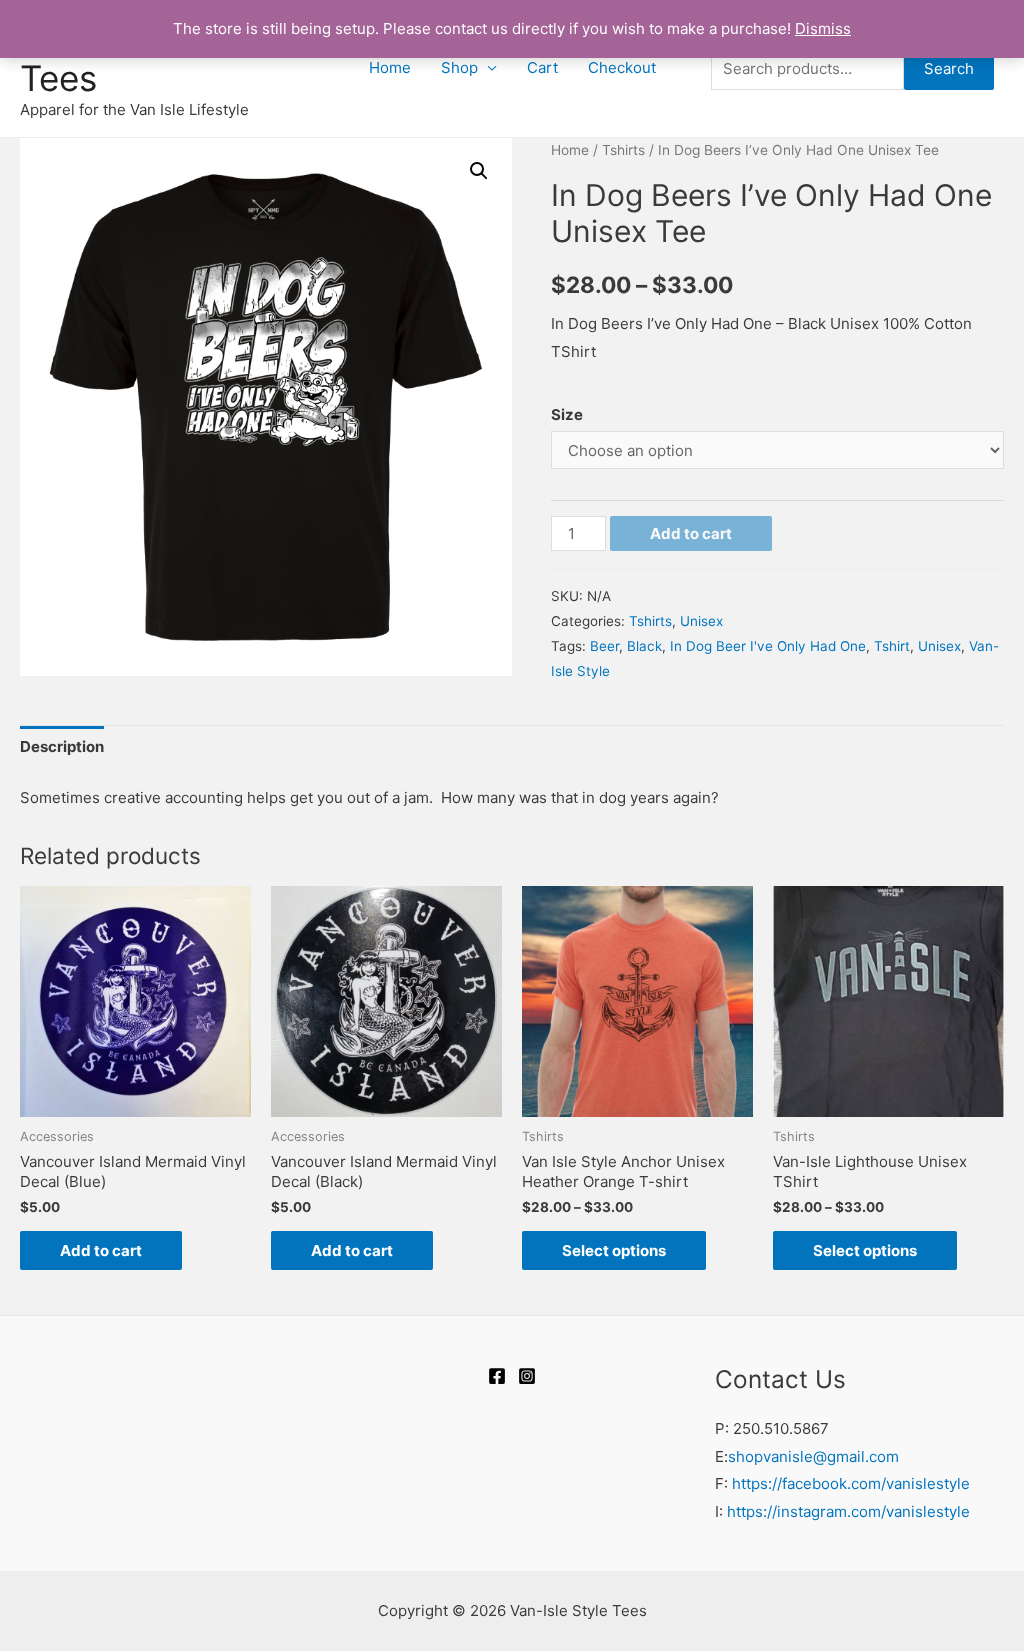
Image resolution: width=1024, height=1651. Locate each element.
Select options (614, 1250)
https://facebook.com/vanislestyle (851, 1483)
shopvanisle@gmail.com (813, 1456)
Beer (604, 646)
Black (644, 646)
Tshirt (892, 646)
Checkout (622, 67)
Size (567, 414)
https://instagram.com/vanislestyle (848, 1511)
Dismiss (823, 28)
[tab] (62, 747)
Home (390, 67)
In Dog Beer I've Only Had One (768, 646)
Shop (459, 67)
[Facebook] (497, 1376)
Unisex (701, 621)
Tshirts (623, 150)
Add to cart (691, 533)
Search (949, 68)
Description (62, 746)
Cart (542, 67)
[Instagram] (527, 1376)
